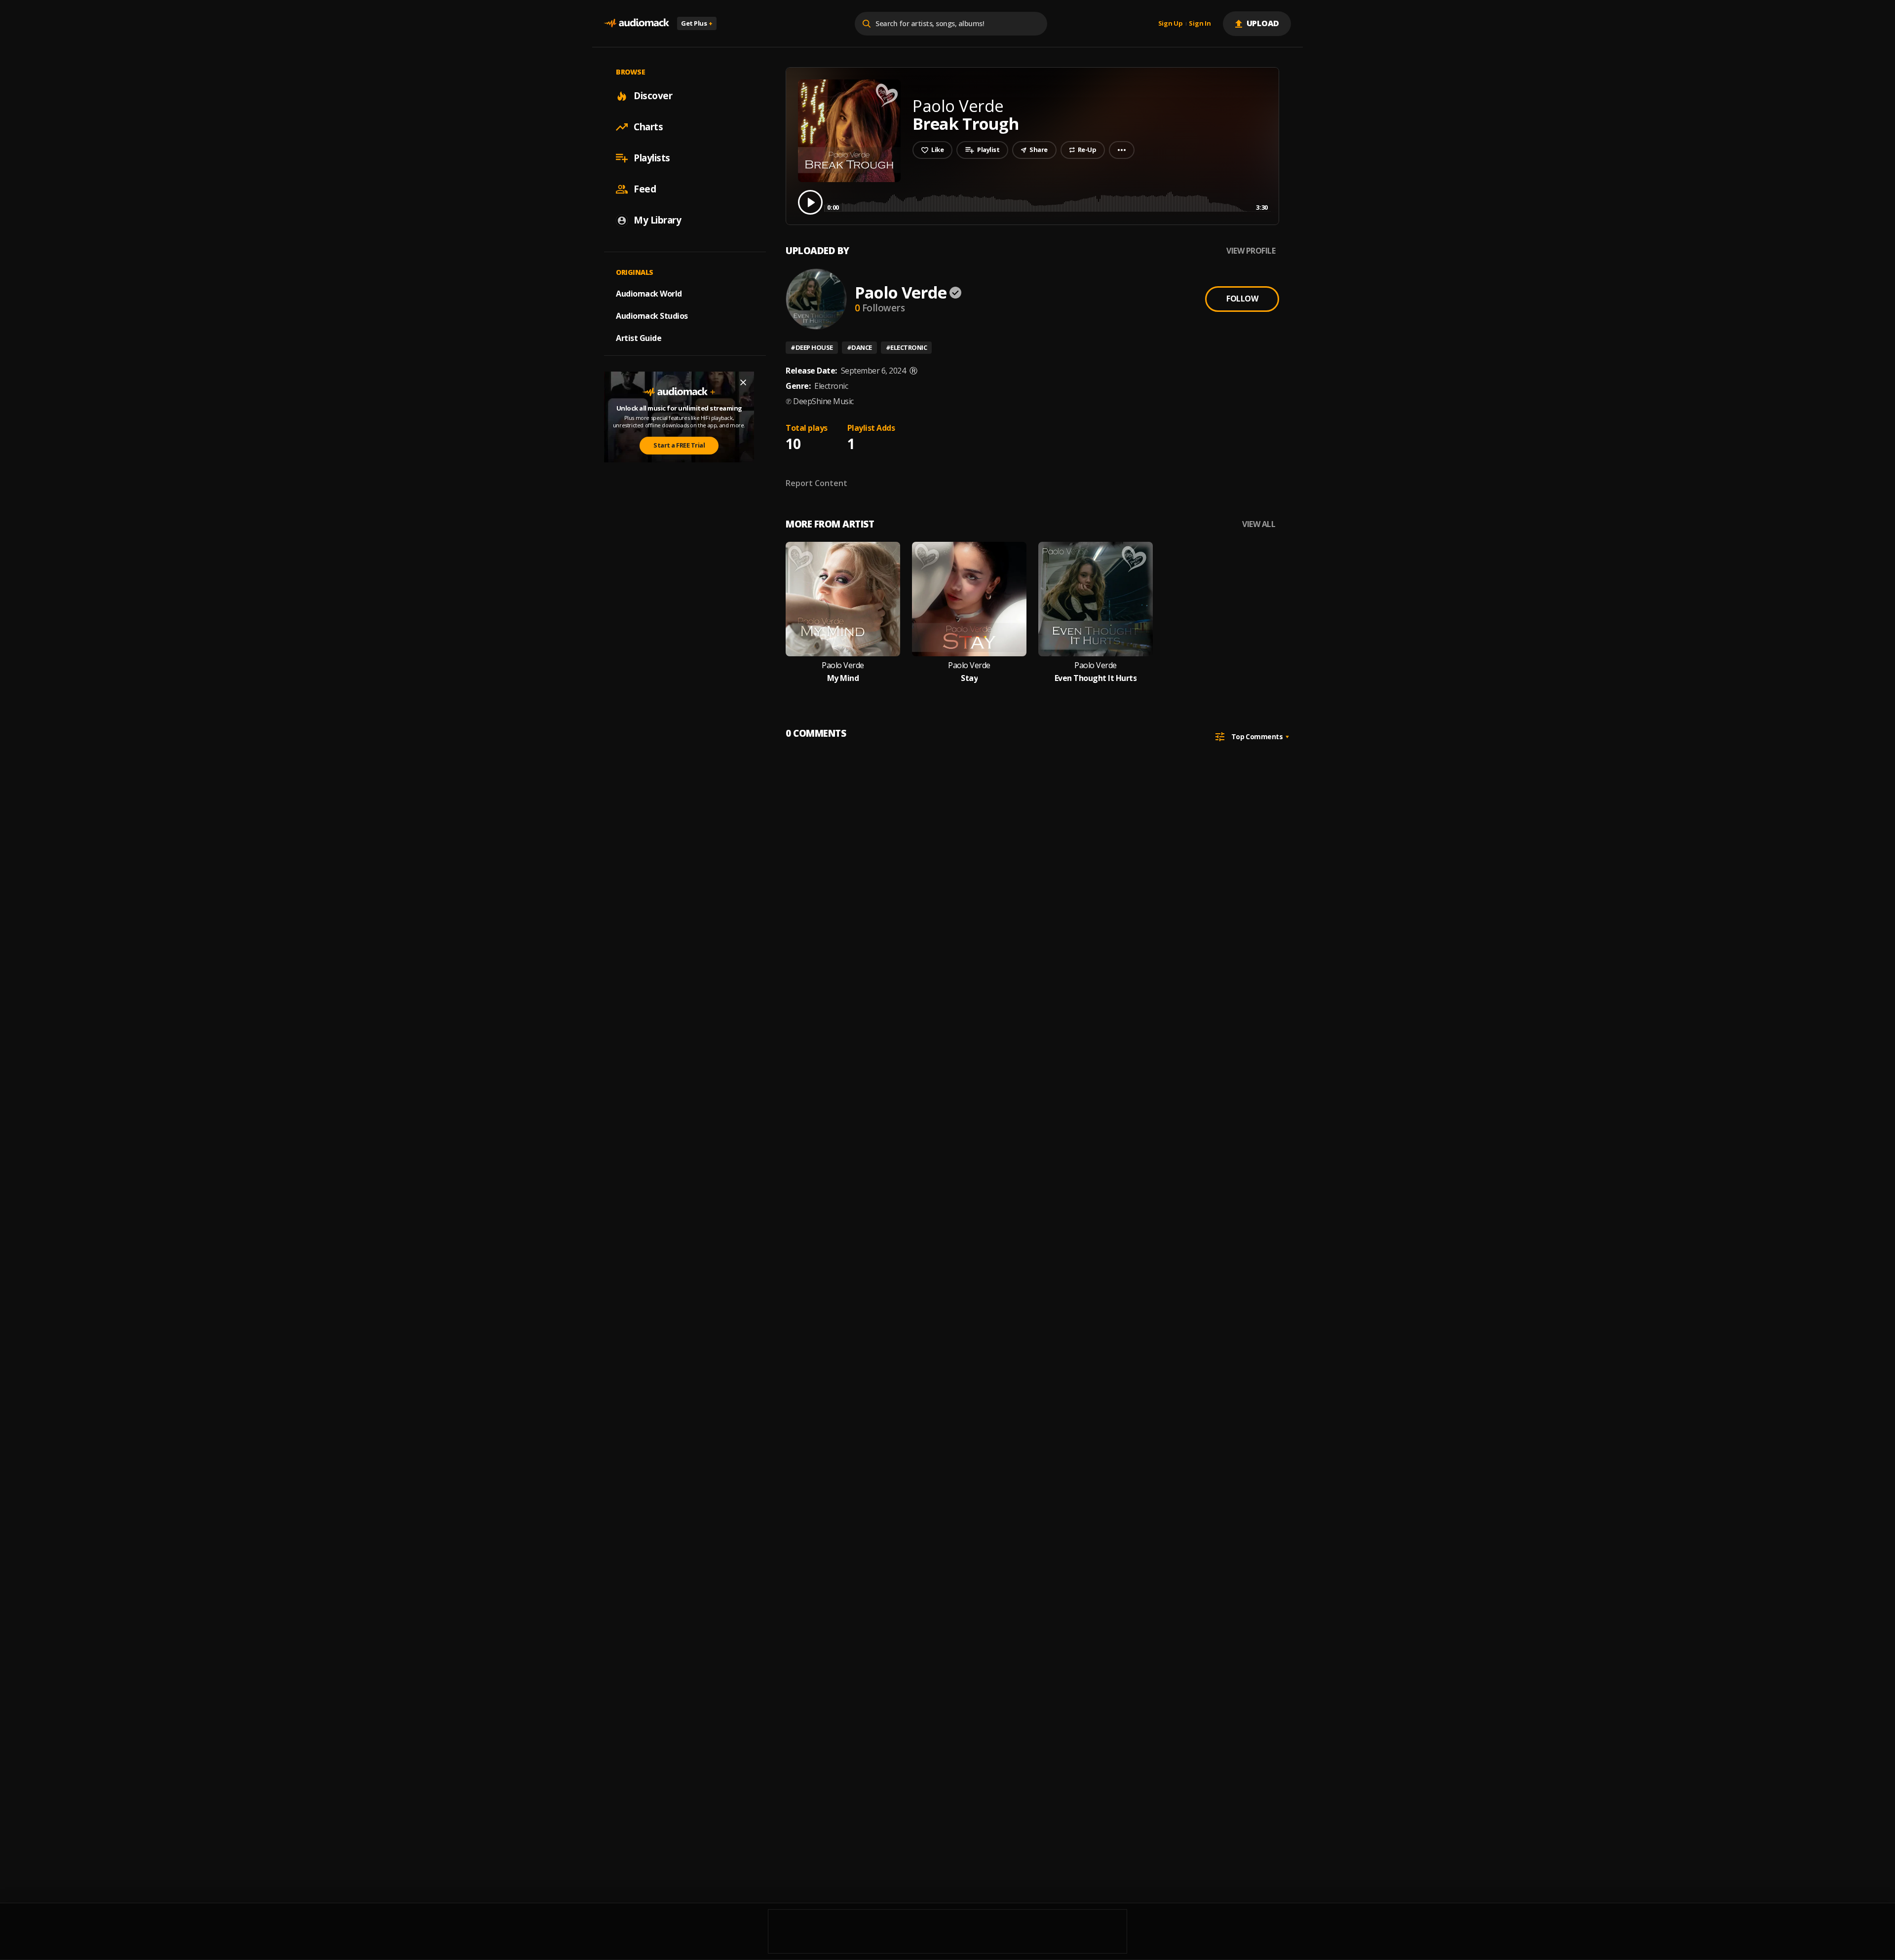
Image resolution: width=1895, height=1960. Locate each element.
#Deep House (812, 347)
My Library (657, 220)
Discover (653, 96)
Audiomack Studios (652, 316)
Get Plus (697, 23)
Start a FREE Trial (679, 445)
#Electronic (907, 347)
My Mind (843, 678)
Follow (1242, 299)
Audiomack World (649, 294)
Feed (645, 189)
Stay (969, 678)
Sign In (1200, 24)
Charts (648, 127)
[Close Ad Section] (743, 382)
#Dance (859, 347)
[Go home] (637, 23)
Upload (1263, 23)
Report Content (816, 483)
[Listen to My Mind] (843, 599)
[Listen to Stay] (969, 599)
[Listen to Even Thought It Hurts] (1096, 599)
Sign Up (1171, 24)
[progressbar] (1047, 202)
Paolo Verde (901, 292)
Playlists (652, 158)
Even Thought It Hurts (1096, 678)
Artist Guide (639, 338)
